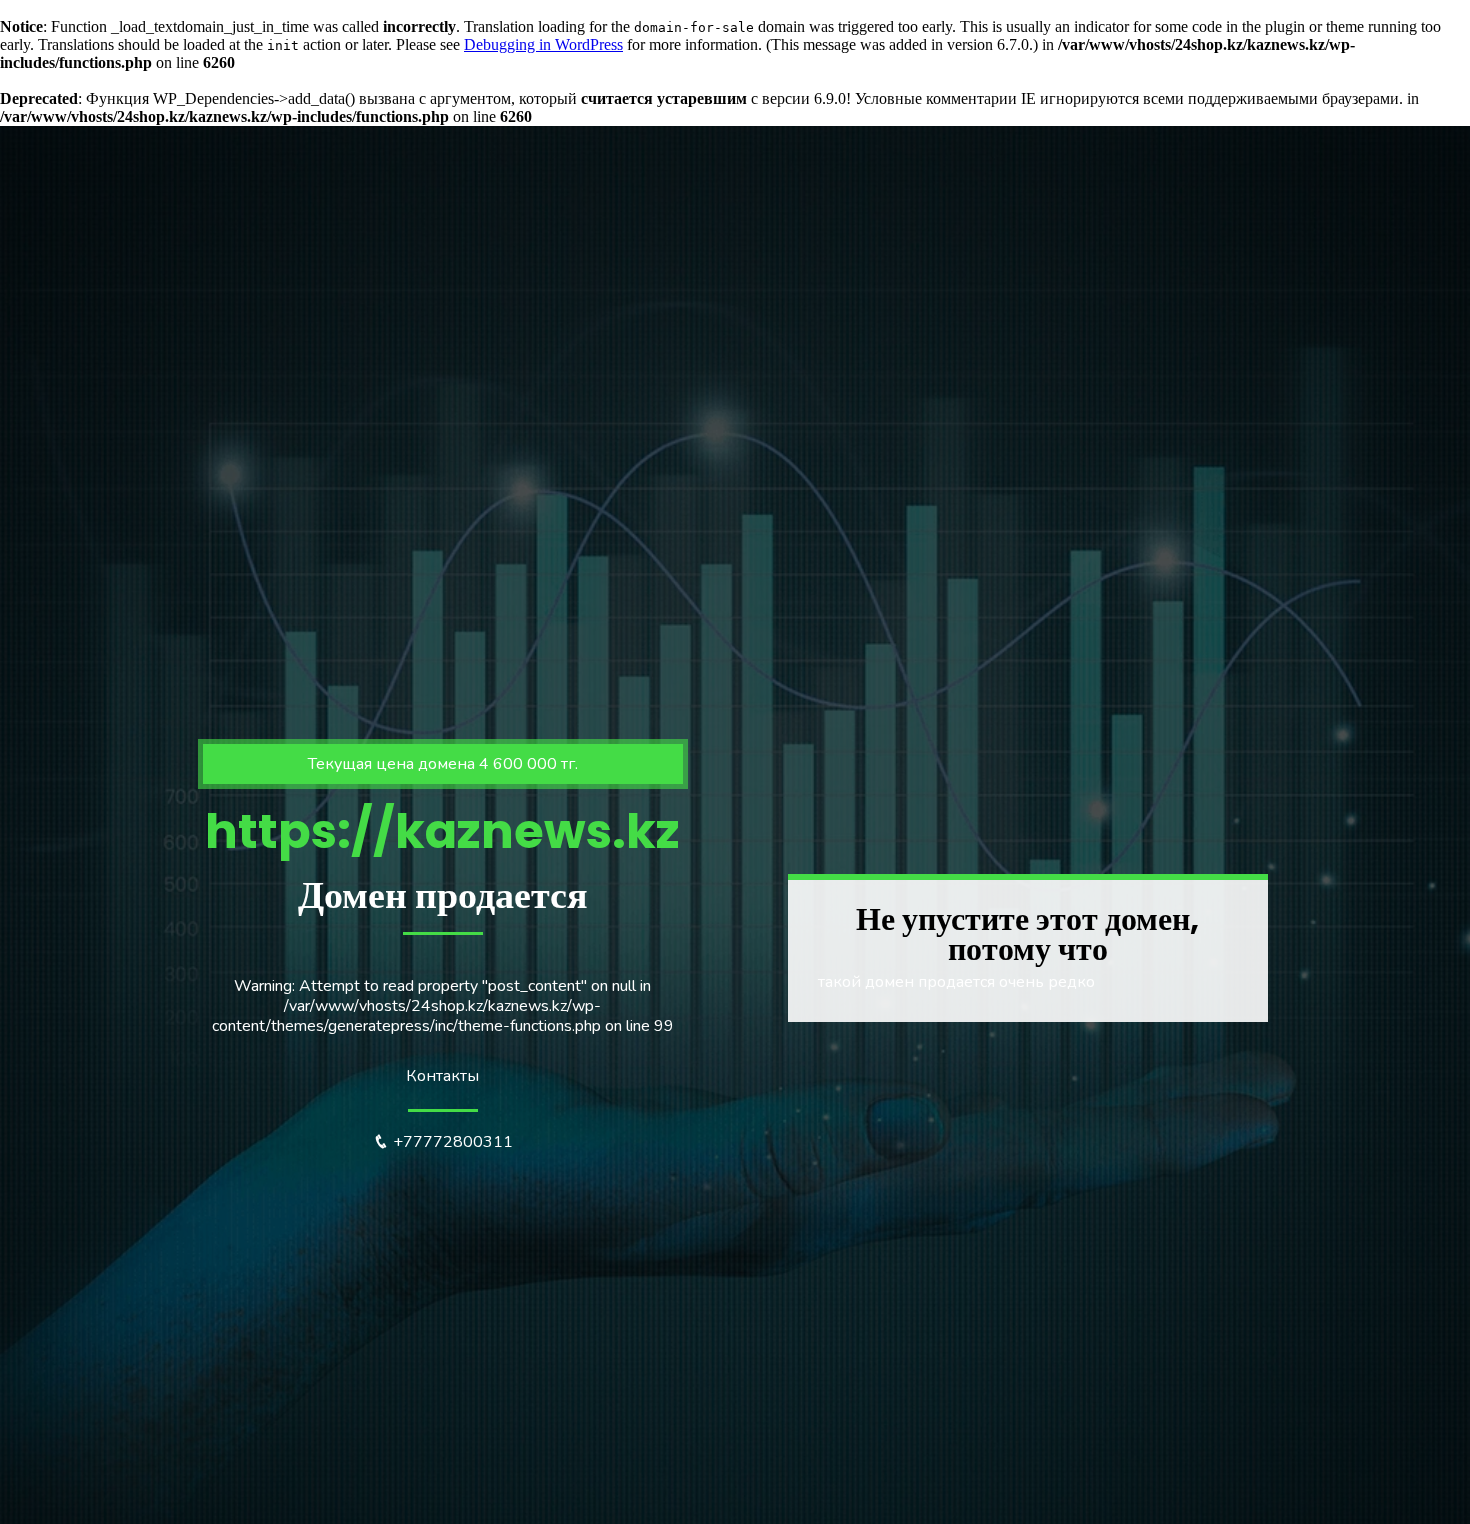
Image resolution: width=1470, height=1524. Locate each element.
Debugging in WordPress (543, 44)
